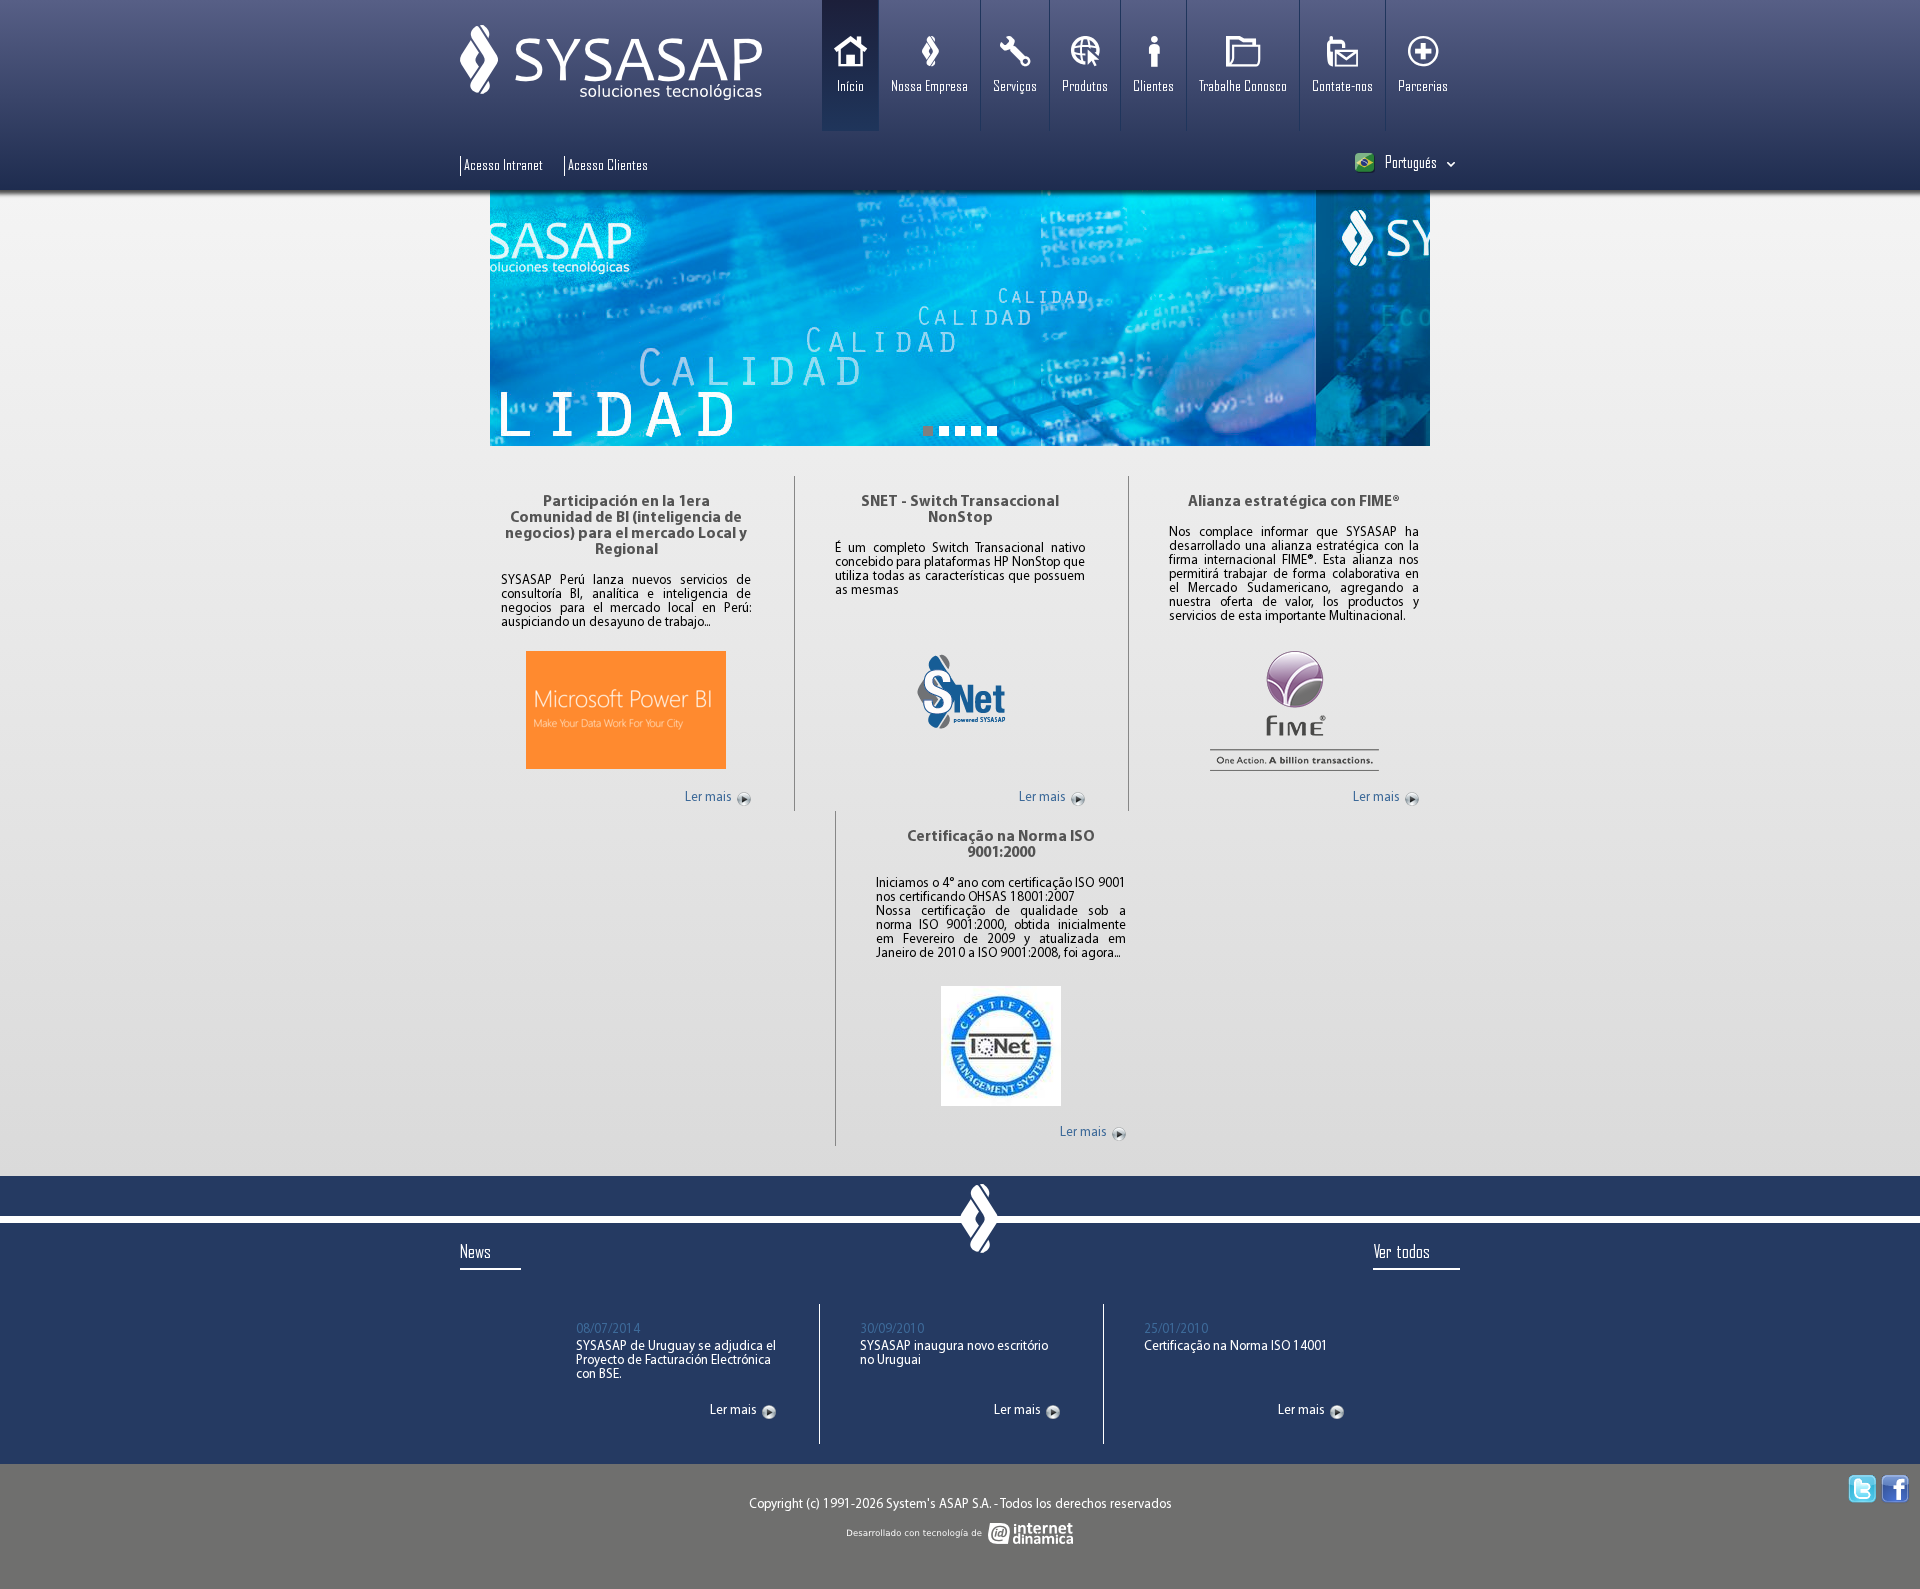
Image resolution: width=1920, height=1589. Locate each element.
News (475, 1252)
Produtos (1085, 87)
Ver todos (1401, 1252)
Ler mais (708, 798)
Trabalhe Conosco (1243, 87)
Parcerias (1423, 87)
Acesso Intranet (503, 166)
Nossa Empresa (929, 87)
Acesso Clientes (608, 166)
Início (850, 87)
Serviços (1015, 87)
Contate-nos (1342, 87)
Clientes (1153, 87)
